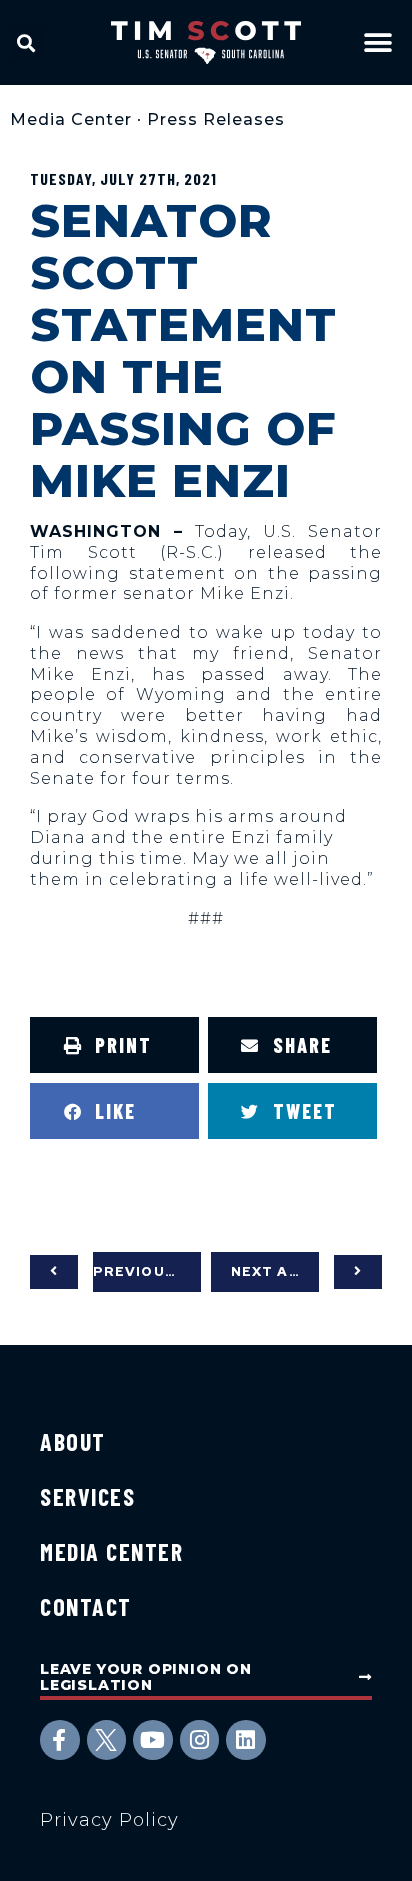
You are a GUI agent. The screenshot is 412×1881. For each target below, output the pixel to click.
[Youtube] (153, 1740)
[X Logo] (107, 1740)
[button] (26, 42)
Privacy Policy (109, 1820)
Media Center (71, 119)
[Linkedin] (246, 1740)
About (73, 1441)
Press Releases (216, 119)
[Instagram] (200, 1740)
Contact (86, 1606)
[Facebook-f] (60, 1740)
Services (87, 1496)
